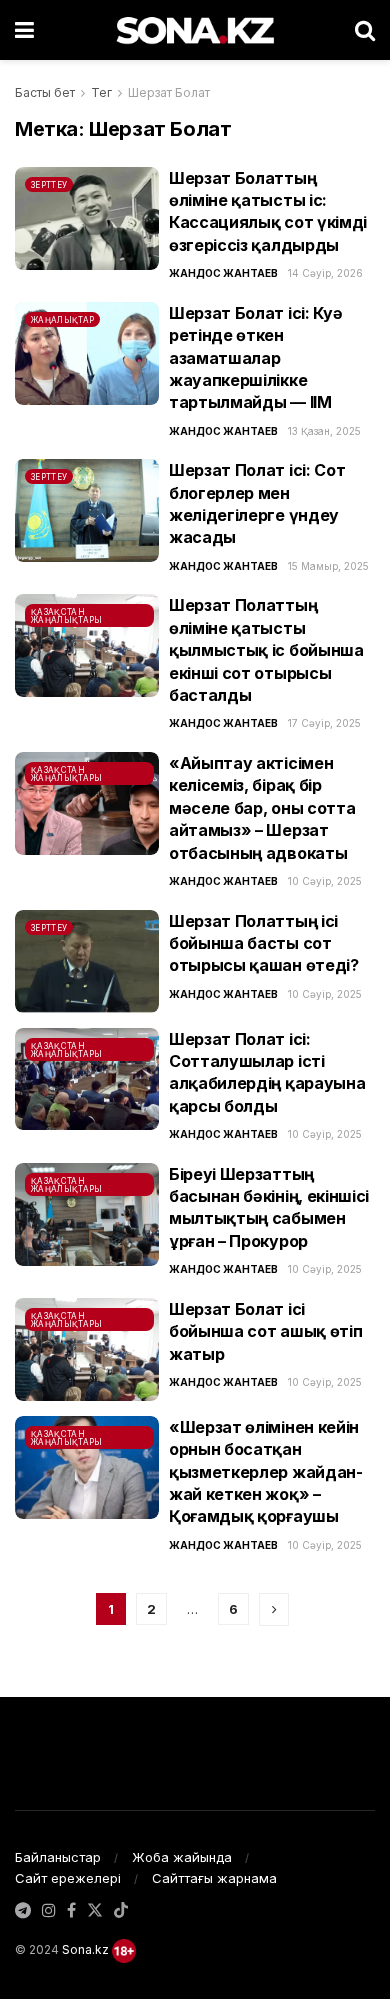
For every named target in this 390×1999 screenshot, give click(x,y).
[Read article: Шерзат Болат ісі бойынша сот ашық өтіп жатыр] (87, 1349)
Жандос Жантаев (223, 273)
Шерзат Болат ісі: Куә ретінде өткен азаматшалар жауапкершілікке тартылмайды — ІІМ (255, 358)
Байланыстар (58, 1857)
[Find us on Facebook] (71, 1911)
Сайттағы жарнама (214, 1878)
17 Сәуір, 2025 (324, 723)
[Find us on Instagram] (49, 1911)
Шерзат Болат (169, 92)
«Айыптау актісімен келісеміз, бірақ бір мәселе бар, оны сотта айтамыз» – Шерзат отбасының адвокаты (262, 808)
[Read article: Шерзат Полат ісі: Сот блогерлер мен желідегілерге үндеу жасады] (87, 510)
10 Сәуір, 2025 (325, 881)
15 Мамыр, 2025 (328, 566)
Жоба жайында (182, 1857)
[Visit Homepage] (194, 30)
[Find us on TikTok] (121, 1911)
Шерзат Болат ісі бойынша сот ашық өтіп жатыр (265, 1331)
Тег (101, 92)
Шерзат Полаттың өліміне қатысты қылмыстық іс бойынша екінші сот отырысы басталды (266, 650)
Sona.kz (85, 1949)
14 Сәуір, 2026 (325, 273)
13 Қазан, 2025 (324, 431)
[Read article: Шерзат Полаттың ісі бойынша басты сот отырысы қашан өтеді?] (87, 961)
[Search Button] (365, 30)
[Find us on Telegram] (23, 1911)
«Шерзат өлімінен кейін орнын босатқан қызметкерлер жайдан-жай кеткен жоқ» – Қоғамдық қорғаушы (266, 1472)
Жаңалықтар (62, 320)
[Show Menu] (24, 30)
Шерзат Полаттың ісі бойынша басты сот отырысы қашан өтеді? (264, 943)
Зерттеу (49, 185)
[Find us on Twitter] (95, 1911)
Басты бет (45, 92)
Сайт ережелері (68, 1878)
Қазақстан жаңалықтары (67, 616)
